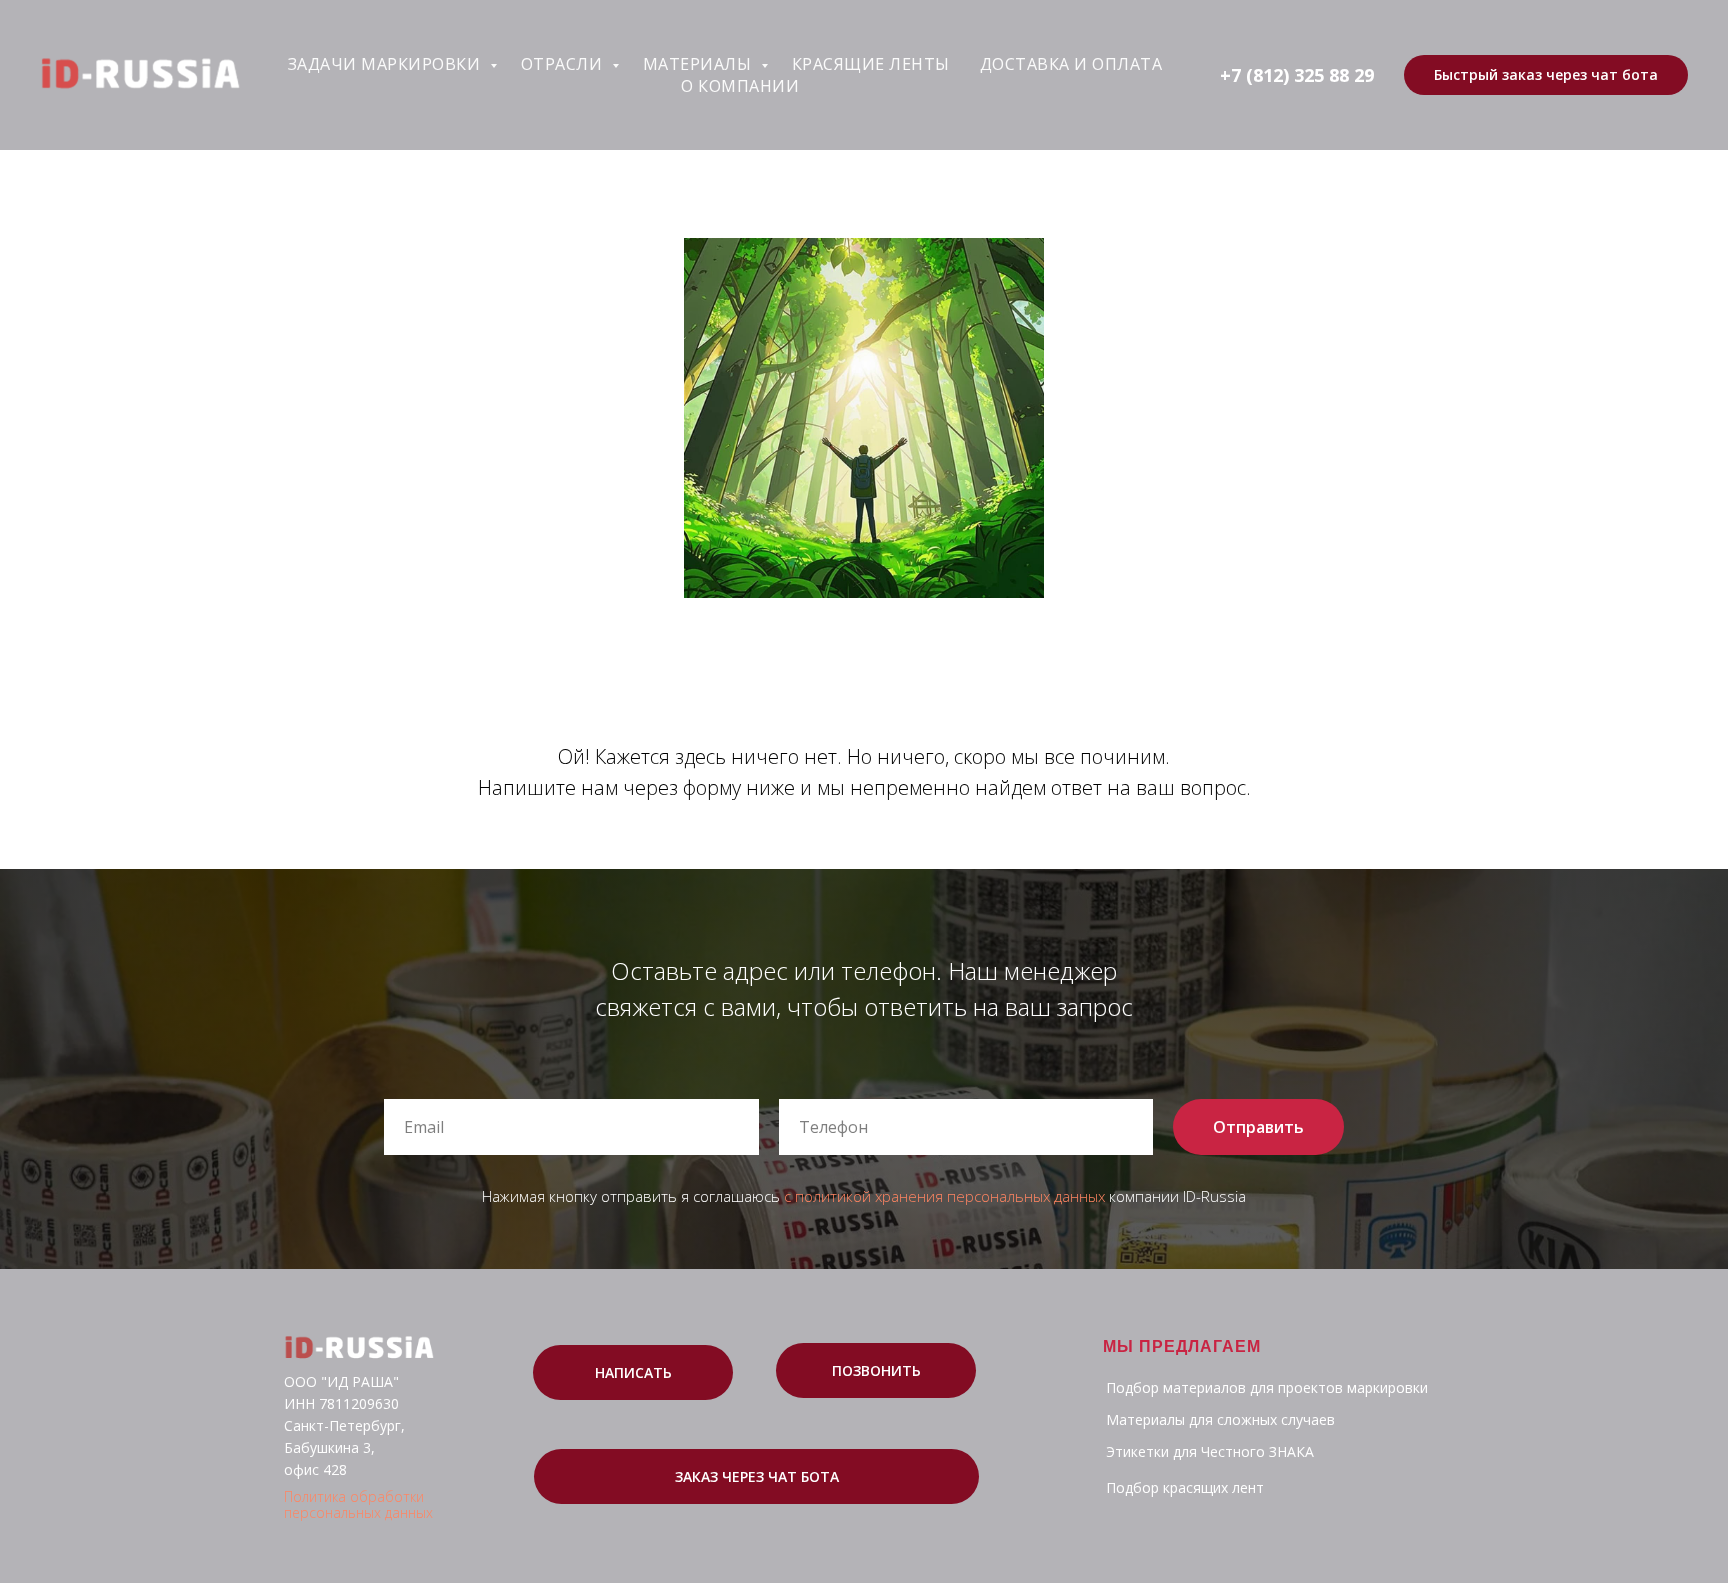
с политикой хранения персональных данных (944, 1196)
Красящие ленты (871, 64)
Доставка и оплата (1071, 64)
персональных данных (358, 1512)
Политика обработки (354, 1496)
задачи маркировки (386, 64)
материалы (699, 64)
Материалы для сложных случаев (1220, 1419)
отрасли (564, 64)
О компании (740, 86)
